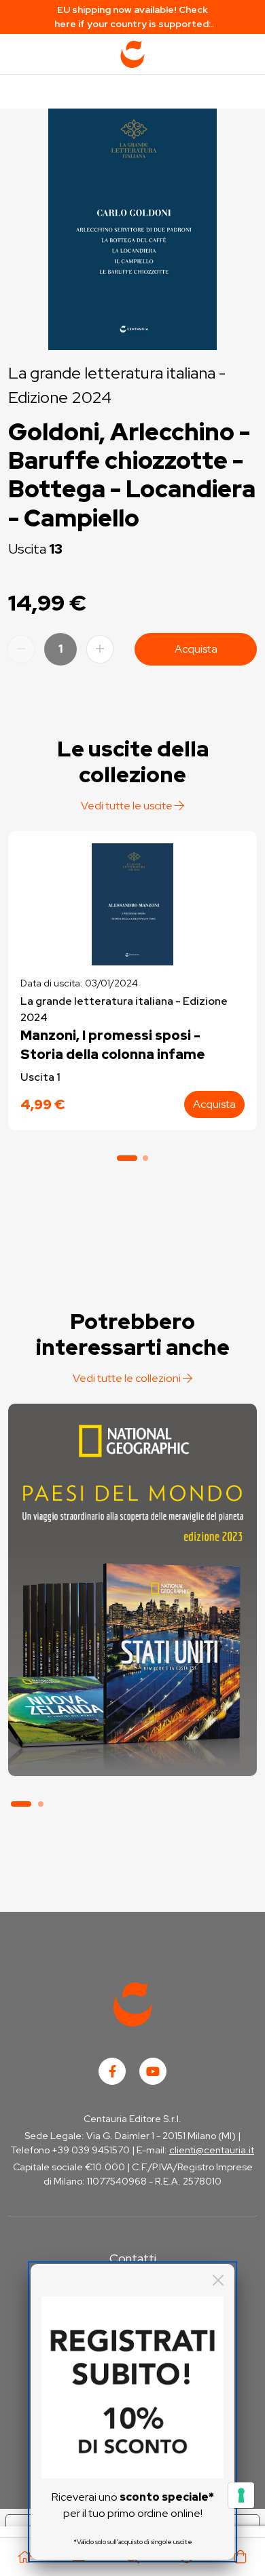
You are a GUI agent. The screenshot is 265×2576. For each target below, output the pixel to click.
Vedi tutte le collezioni (128, 1378)
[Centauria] (132, 54)
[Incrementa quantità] (100, 649)
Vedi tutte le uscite (128, 806)
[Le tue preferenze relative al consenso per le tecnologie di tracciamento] (241, 2495)
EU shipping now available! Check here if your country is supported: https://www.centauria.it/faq (132, 17)
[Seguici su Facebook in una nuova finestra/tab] (112, 2071)
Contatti (133, 2258)
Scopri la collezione (132, 1713)
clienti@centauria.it (212, 2150)
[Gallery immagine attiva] (132, 226)
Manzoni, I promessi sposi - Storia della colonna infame (113, 1045)
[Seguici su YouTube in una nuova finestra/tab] (153, 2071)
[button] (127, 1158)
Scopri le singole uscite (132, 1751)
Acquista (196, 649)
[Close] (218, 2280)
